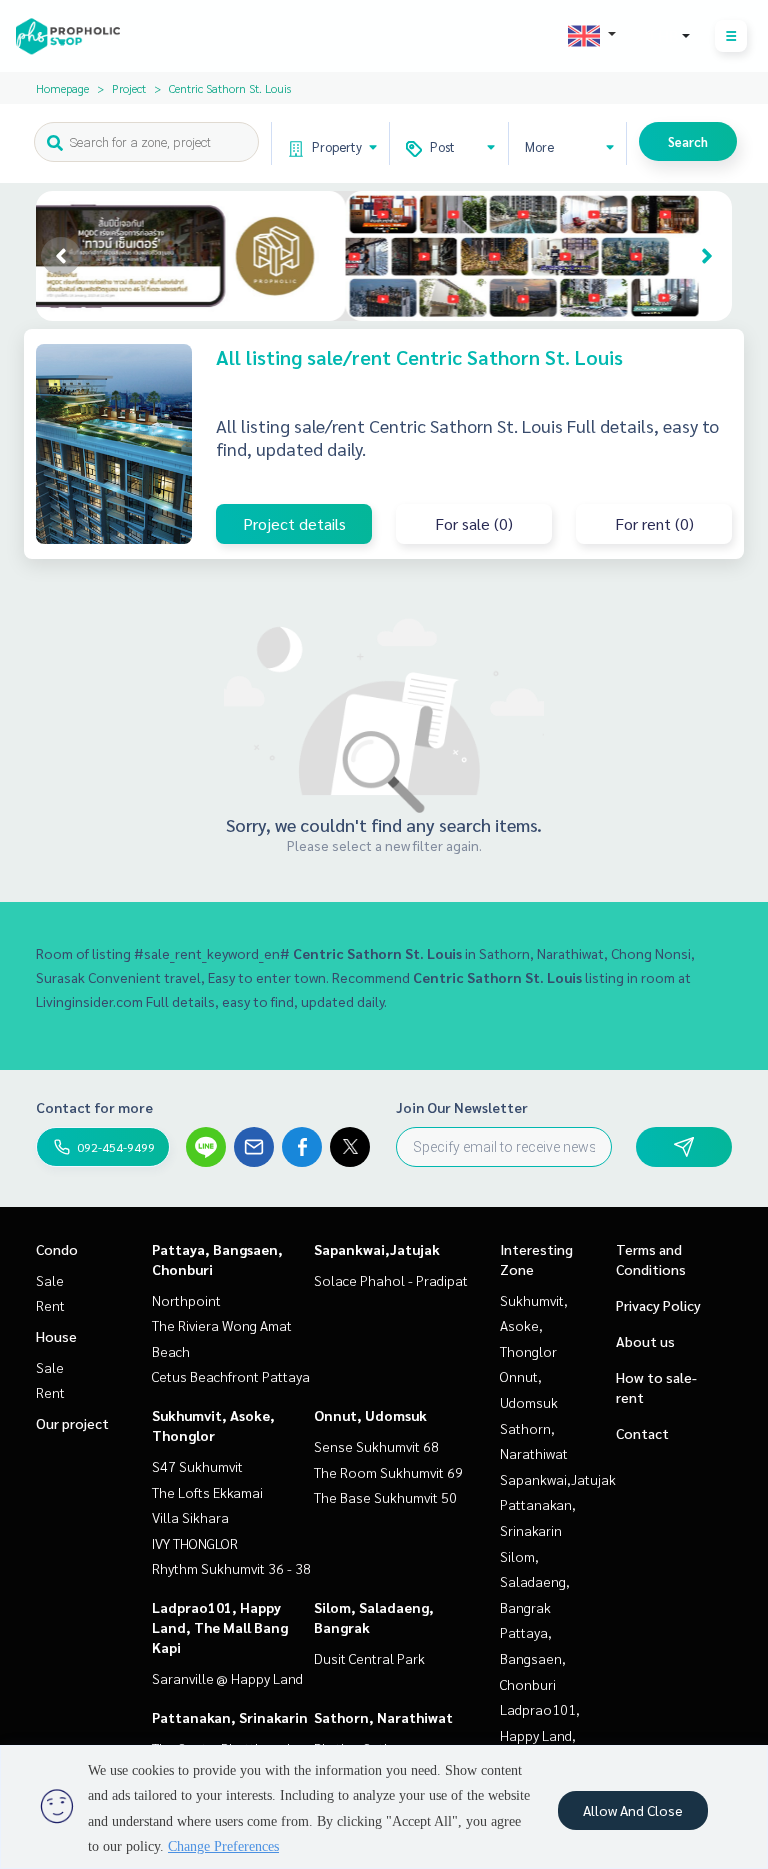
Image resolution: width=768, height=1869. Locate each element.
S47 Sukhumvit (197, 1466)
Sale (50, 1280)
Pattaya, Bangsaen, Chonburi (533, 1657)
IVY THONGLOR (195, 1543)
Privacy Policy (658, 1305)
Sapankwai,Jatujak (377, 1249)
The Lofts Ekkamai (207, 1492)
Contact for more (94, 1107)
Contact (642, 1433)
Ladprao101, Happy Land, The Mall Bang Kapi (220, 1627)
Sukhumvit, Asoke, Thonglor (534, 1325)
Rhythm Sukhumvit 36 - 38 (231, 1568)
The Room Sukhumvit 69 (388, 1472)
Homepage (62, 88)
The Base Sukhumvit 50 (385, 1497)
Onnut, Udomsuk (370, 1415)
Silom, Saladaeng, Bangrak (535, 1581)
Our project (72, 1423)
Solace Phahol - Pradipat (391, 1280)
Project (129, 88)
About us (645, 1341)
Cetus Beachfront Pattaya (231, 1376)
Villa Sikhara (190, 1517)
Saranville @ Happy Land (227, 1678)
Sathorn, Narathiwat (383, 1717)
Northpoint (186, 1300)
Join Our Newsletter (462, 1107)
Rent (50, 1305)
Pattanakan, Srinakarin (230, 1717)
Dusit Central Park (369, 1658)
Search (688, 141)
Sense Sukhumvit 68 (376, 1446)
